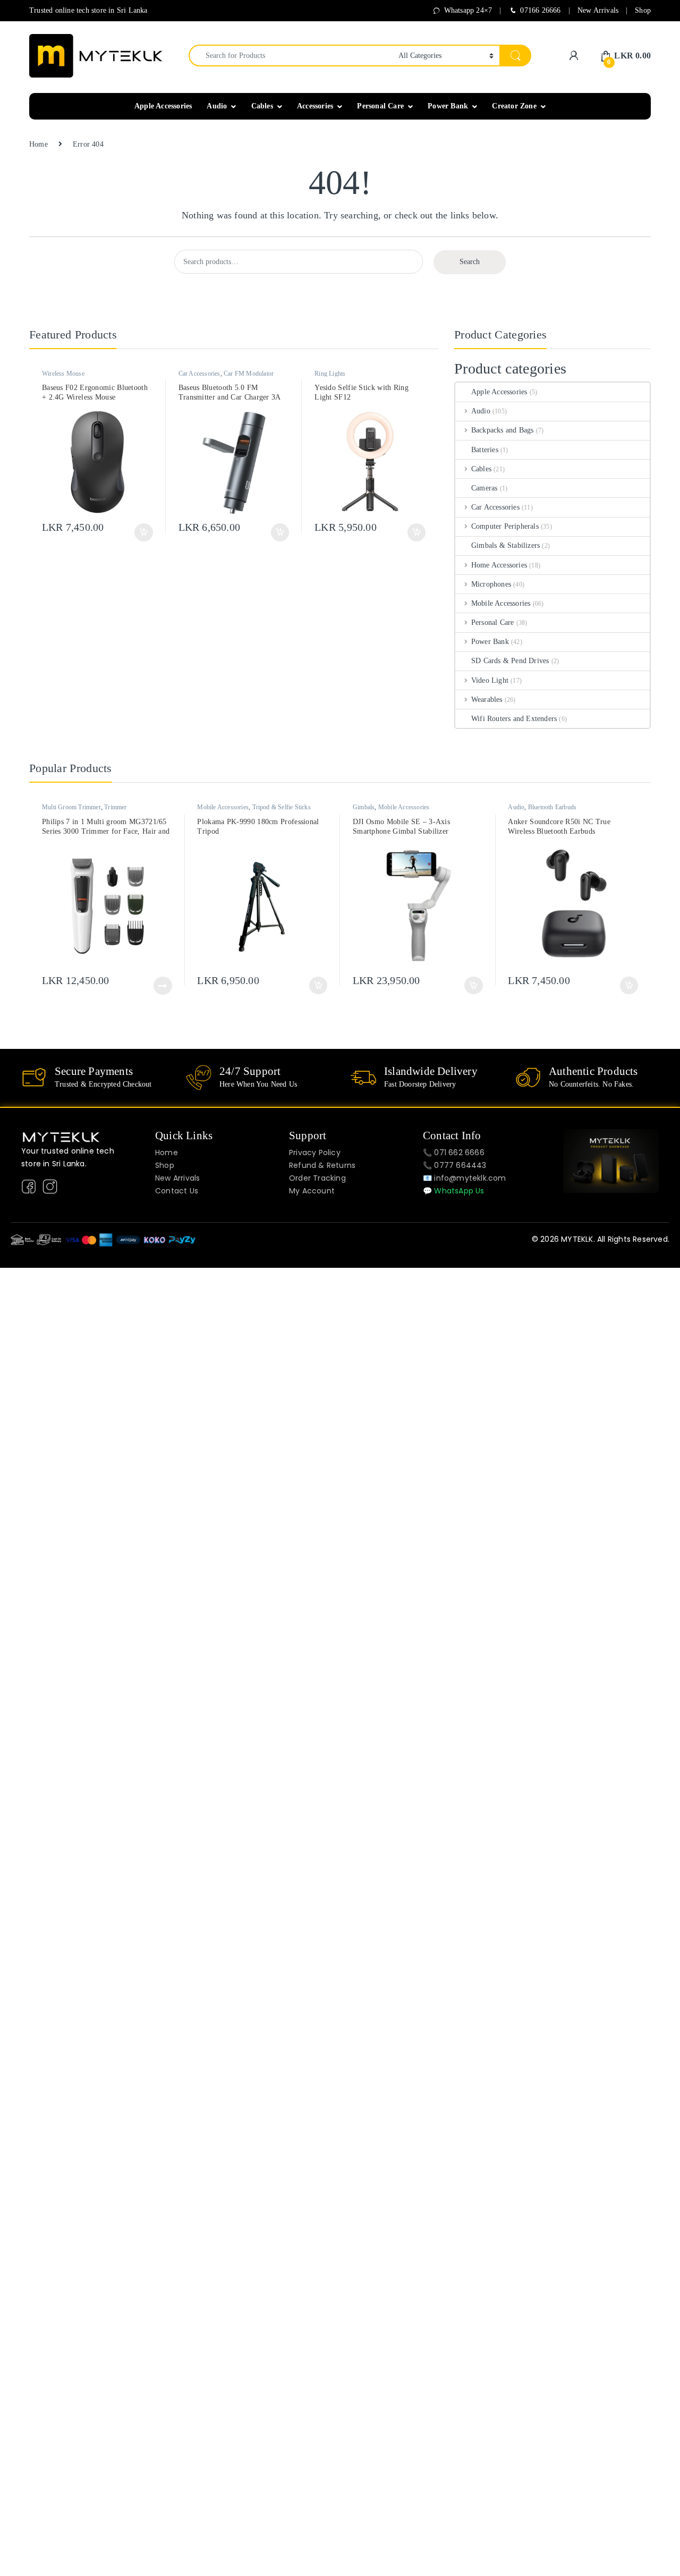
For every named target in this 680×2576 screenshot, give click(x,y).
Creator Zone (514, 106)
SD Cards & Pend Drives (510, 661)
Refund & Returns (322, 1165)
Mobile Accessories (501, 603)
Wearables (487, 700)
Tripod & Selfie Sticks (282, 807)
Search (470, 262)
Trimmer (115, 807)
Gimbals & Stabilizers (505, 545)
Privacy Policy (315, 1153)
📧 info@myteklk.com (465, 1178)
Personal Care (380, 106)
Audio (217, 106)
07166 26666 (540, 10)
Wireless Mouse (63, 374)
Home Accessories (499, 565)
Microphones (491, 584)
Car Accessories (199, 374)
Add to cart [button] (143, 532)
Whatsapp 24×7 (468, 10)
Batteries (485, 450)
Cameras (484, 488)
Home (39, 144)
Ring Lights (330, 374)
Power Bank (448, 106)
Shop (643, 10)
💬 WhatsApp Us (454, 1191)
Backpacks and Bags (502, 430)
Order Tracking (317, 1178)
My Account (312, 1191)
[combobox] (291, 56)
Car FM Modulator (249, 374)
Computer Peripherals (505, 526)
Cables (262, 106)
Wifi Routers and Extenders (514, 719)
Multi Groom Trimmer (71, 807)
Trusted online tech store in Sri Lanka (88, 10)
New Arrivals (598, 10)
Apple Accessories (163, 106)
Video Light (490, 680)
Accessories (315, 106)
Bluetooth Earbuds (552, 807)
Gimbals (364, 807)
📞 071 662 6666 (454, 1153)
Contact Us (177, 1191)
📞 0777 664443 (455, 1165)
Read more (163, 986)
